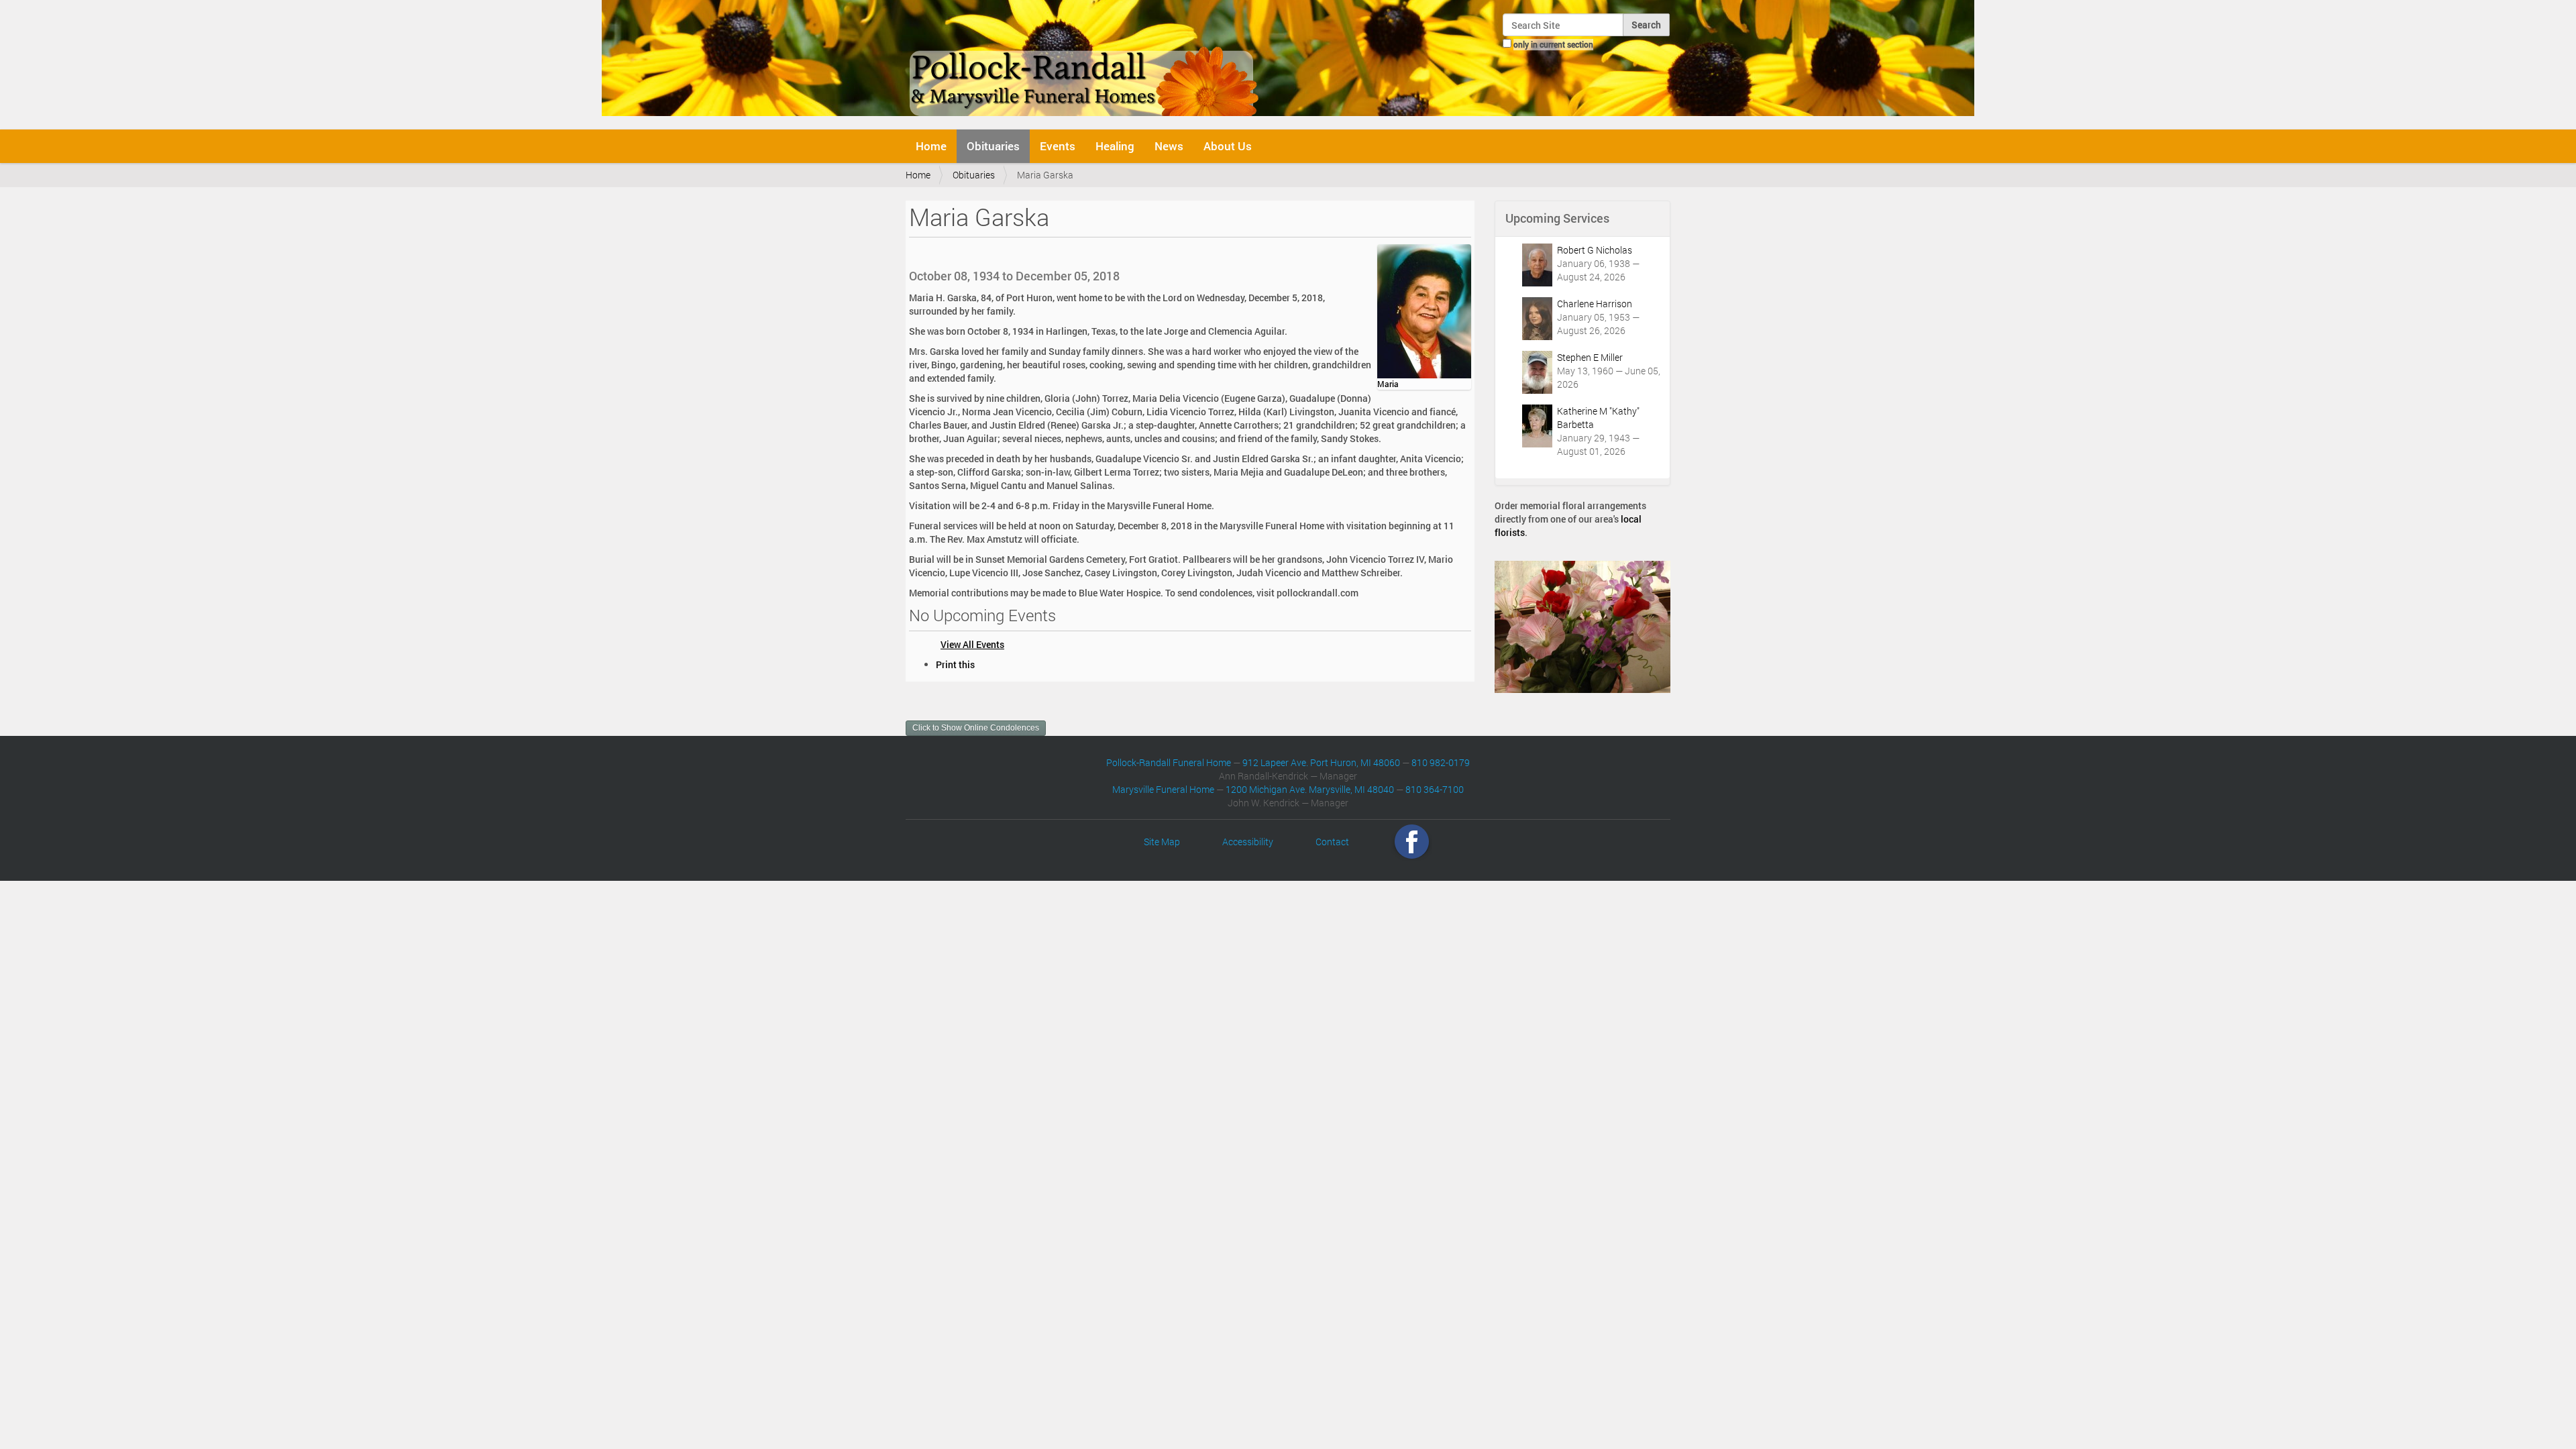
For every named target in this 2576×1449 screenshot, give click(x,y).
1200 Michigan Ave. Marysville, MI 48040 (1310, 789)
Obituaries (993, 146)
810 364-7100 (1435, 789)
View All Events (972, 644)
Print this (955, 664)
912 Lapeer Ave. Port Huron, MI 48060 (1321, 762)
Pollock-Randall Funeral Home (1169, 762)
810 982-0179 (1441, 762)
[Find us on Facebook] (1412, 842)
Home (931, 146)
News (1169, 146)
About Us (1228, 146)
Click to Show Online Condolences (976, 728)
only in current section (1553, 44)
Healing (1115, 146)
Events (1058, 146)
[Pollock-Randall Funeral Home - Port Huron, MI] (1085, 63)
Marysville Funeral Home (1163, 789)
